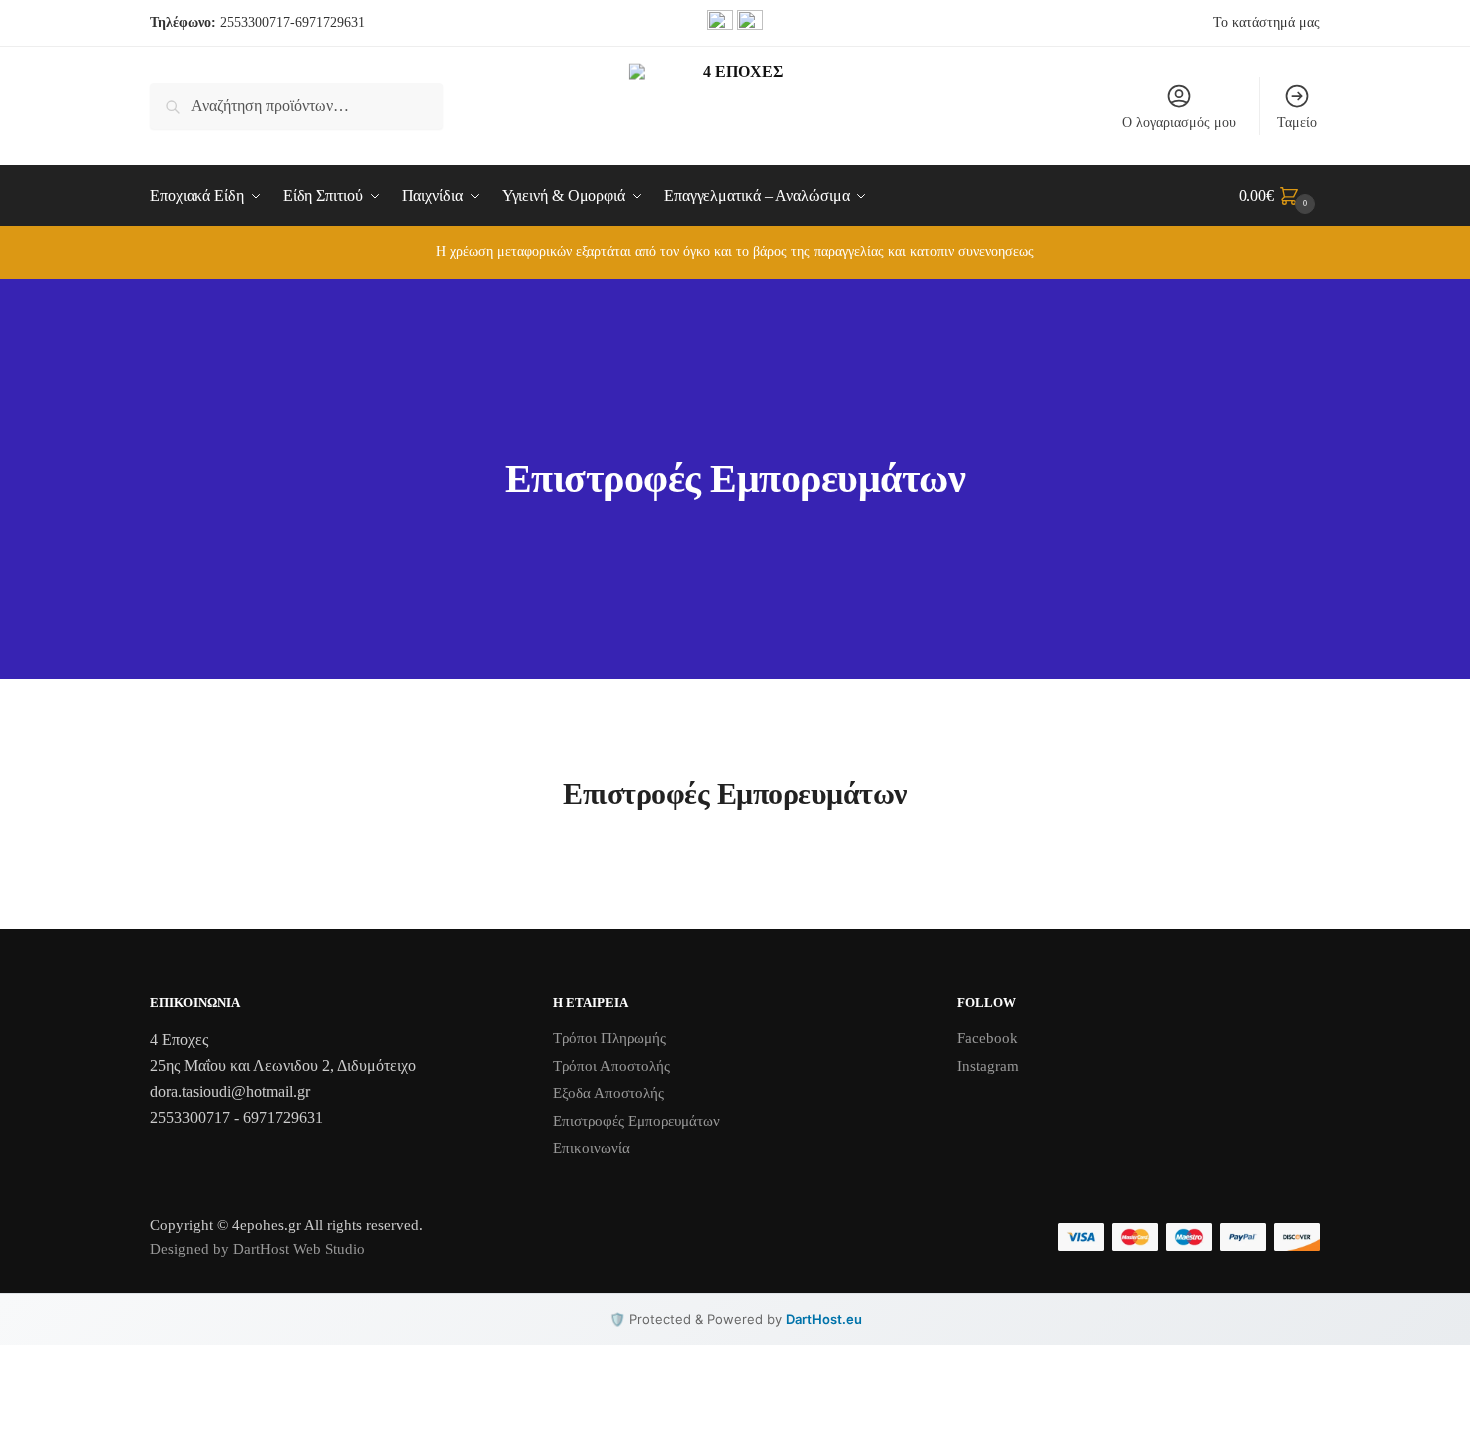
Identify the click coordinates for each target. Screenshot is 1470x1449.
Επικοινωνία (591, 1148)
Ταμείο (1297, 122)
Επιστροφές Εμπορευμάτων (636, 1121)
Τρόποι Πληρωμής (609, 1038)
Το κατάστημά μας (1266, 22)
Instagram (988, 1066)
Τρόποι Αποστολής (611, 1066)
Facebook (987, 1038)
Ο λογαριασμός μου (1179, 122)
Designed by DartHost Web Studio (257, 1249)
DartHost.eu (824, 1319)
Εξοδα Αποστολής (608, 1093)
